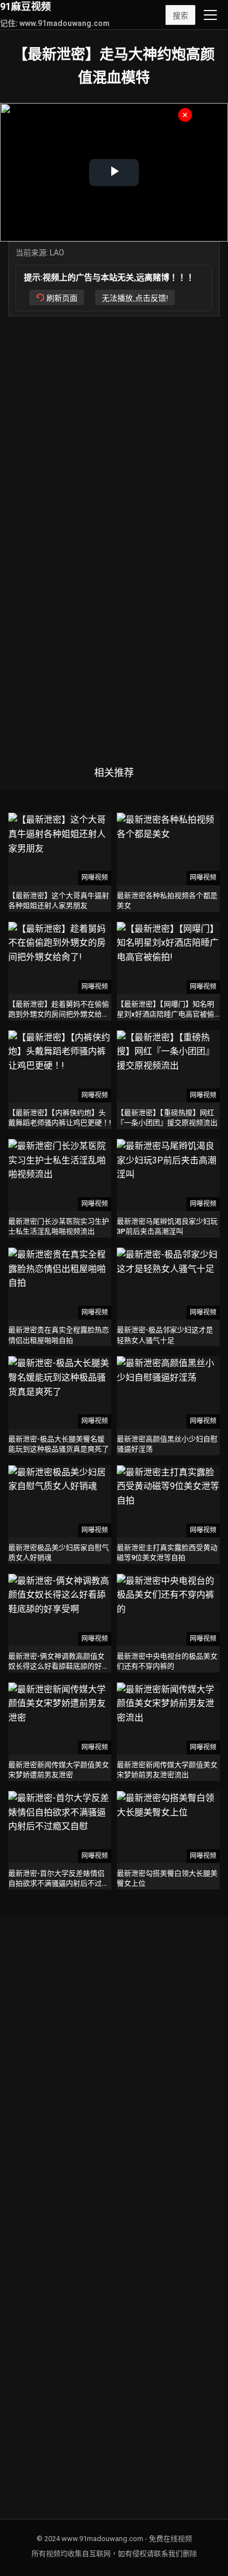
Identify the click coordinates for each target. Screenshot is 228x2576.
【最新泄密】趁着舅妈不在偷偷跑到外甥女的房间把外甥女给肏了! (59, 1014)
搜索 (180, 16)
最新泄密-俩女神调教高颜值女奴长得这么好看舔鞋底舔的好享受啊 (59, 1666)
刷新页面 (62, 298)
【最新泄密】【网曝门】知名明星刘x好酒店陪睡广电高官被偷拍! (165, 1014)
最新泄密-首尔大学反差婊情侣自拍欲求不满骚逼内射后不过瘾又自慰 (59, 1883)
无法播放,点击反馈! (135, 298)
